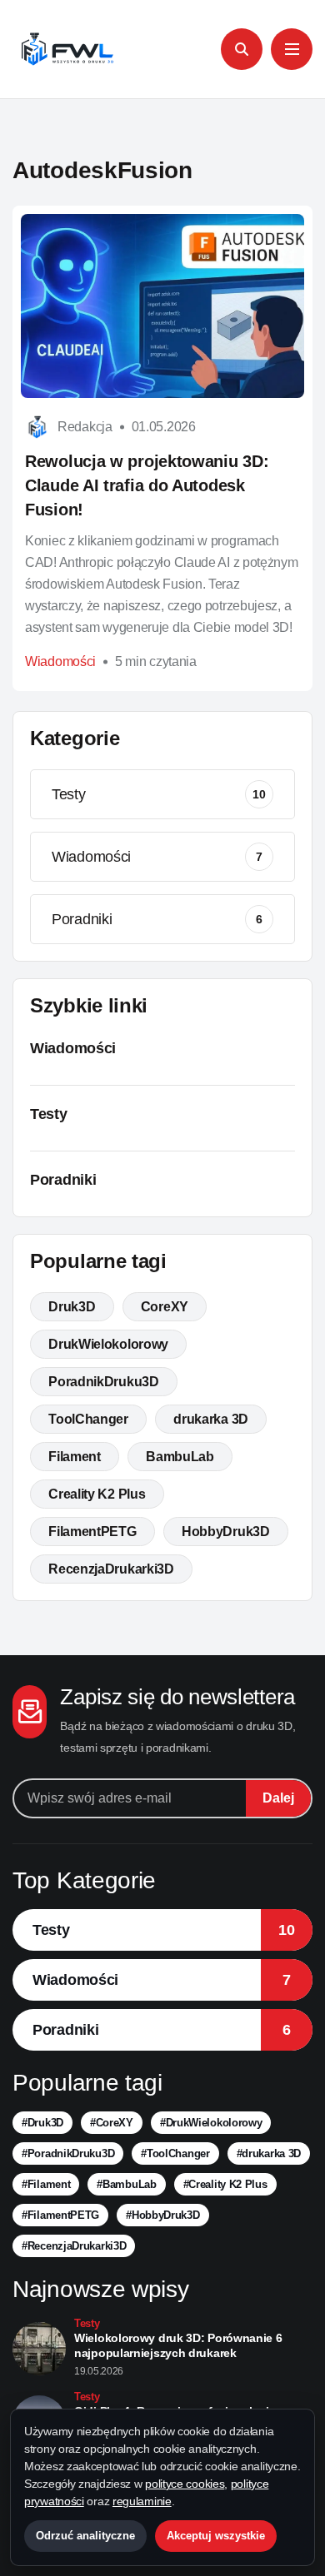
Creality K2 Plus (97, 1494)
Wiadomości (60, 661)
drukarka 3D (211, 1419)
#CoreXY (112, 2123)
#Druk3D (42, 2123)
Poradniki (157, 919)
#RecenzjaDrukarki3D (74, 2246)
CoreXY (165, 1307)
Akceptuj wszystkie (216, 2536)
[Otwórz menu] (292, 49)
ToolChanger (88, 1419)
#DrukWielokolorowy (211, 2123)
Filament (75, 1457)
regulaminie (142, 2501)
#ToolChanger (175, 2153)
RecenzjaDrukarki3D (111, 1569)
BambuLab (180, 1457)
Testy (159, 794)
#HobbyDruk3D (162, 2215)
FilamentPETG (92, 1532)
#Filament (46, 2184)
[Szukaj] (242, 49)
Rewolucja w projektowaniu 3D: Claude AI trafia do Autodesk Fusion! (147, 485)
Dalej (278, 1798)
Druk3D (72, 1307)
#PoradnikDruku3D (68, 2153)
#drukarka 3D (269, 2153)
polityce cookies (185, 2484)
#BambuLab (126, 2184)
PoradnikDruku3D (104, 1382)
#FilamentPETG (60, 2215)
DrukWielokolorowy (108, 1344)
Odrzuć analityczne (85, 2536)
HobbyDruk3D (226, 1532)
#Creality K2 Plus (225, 2184)
